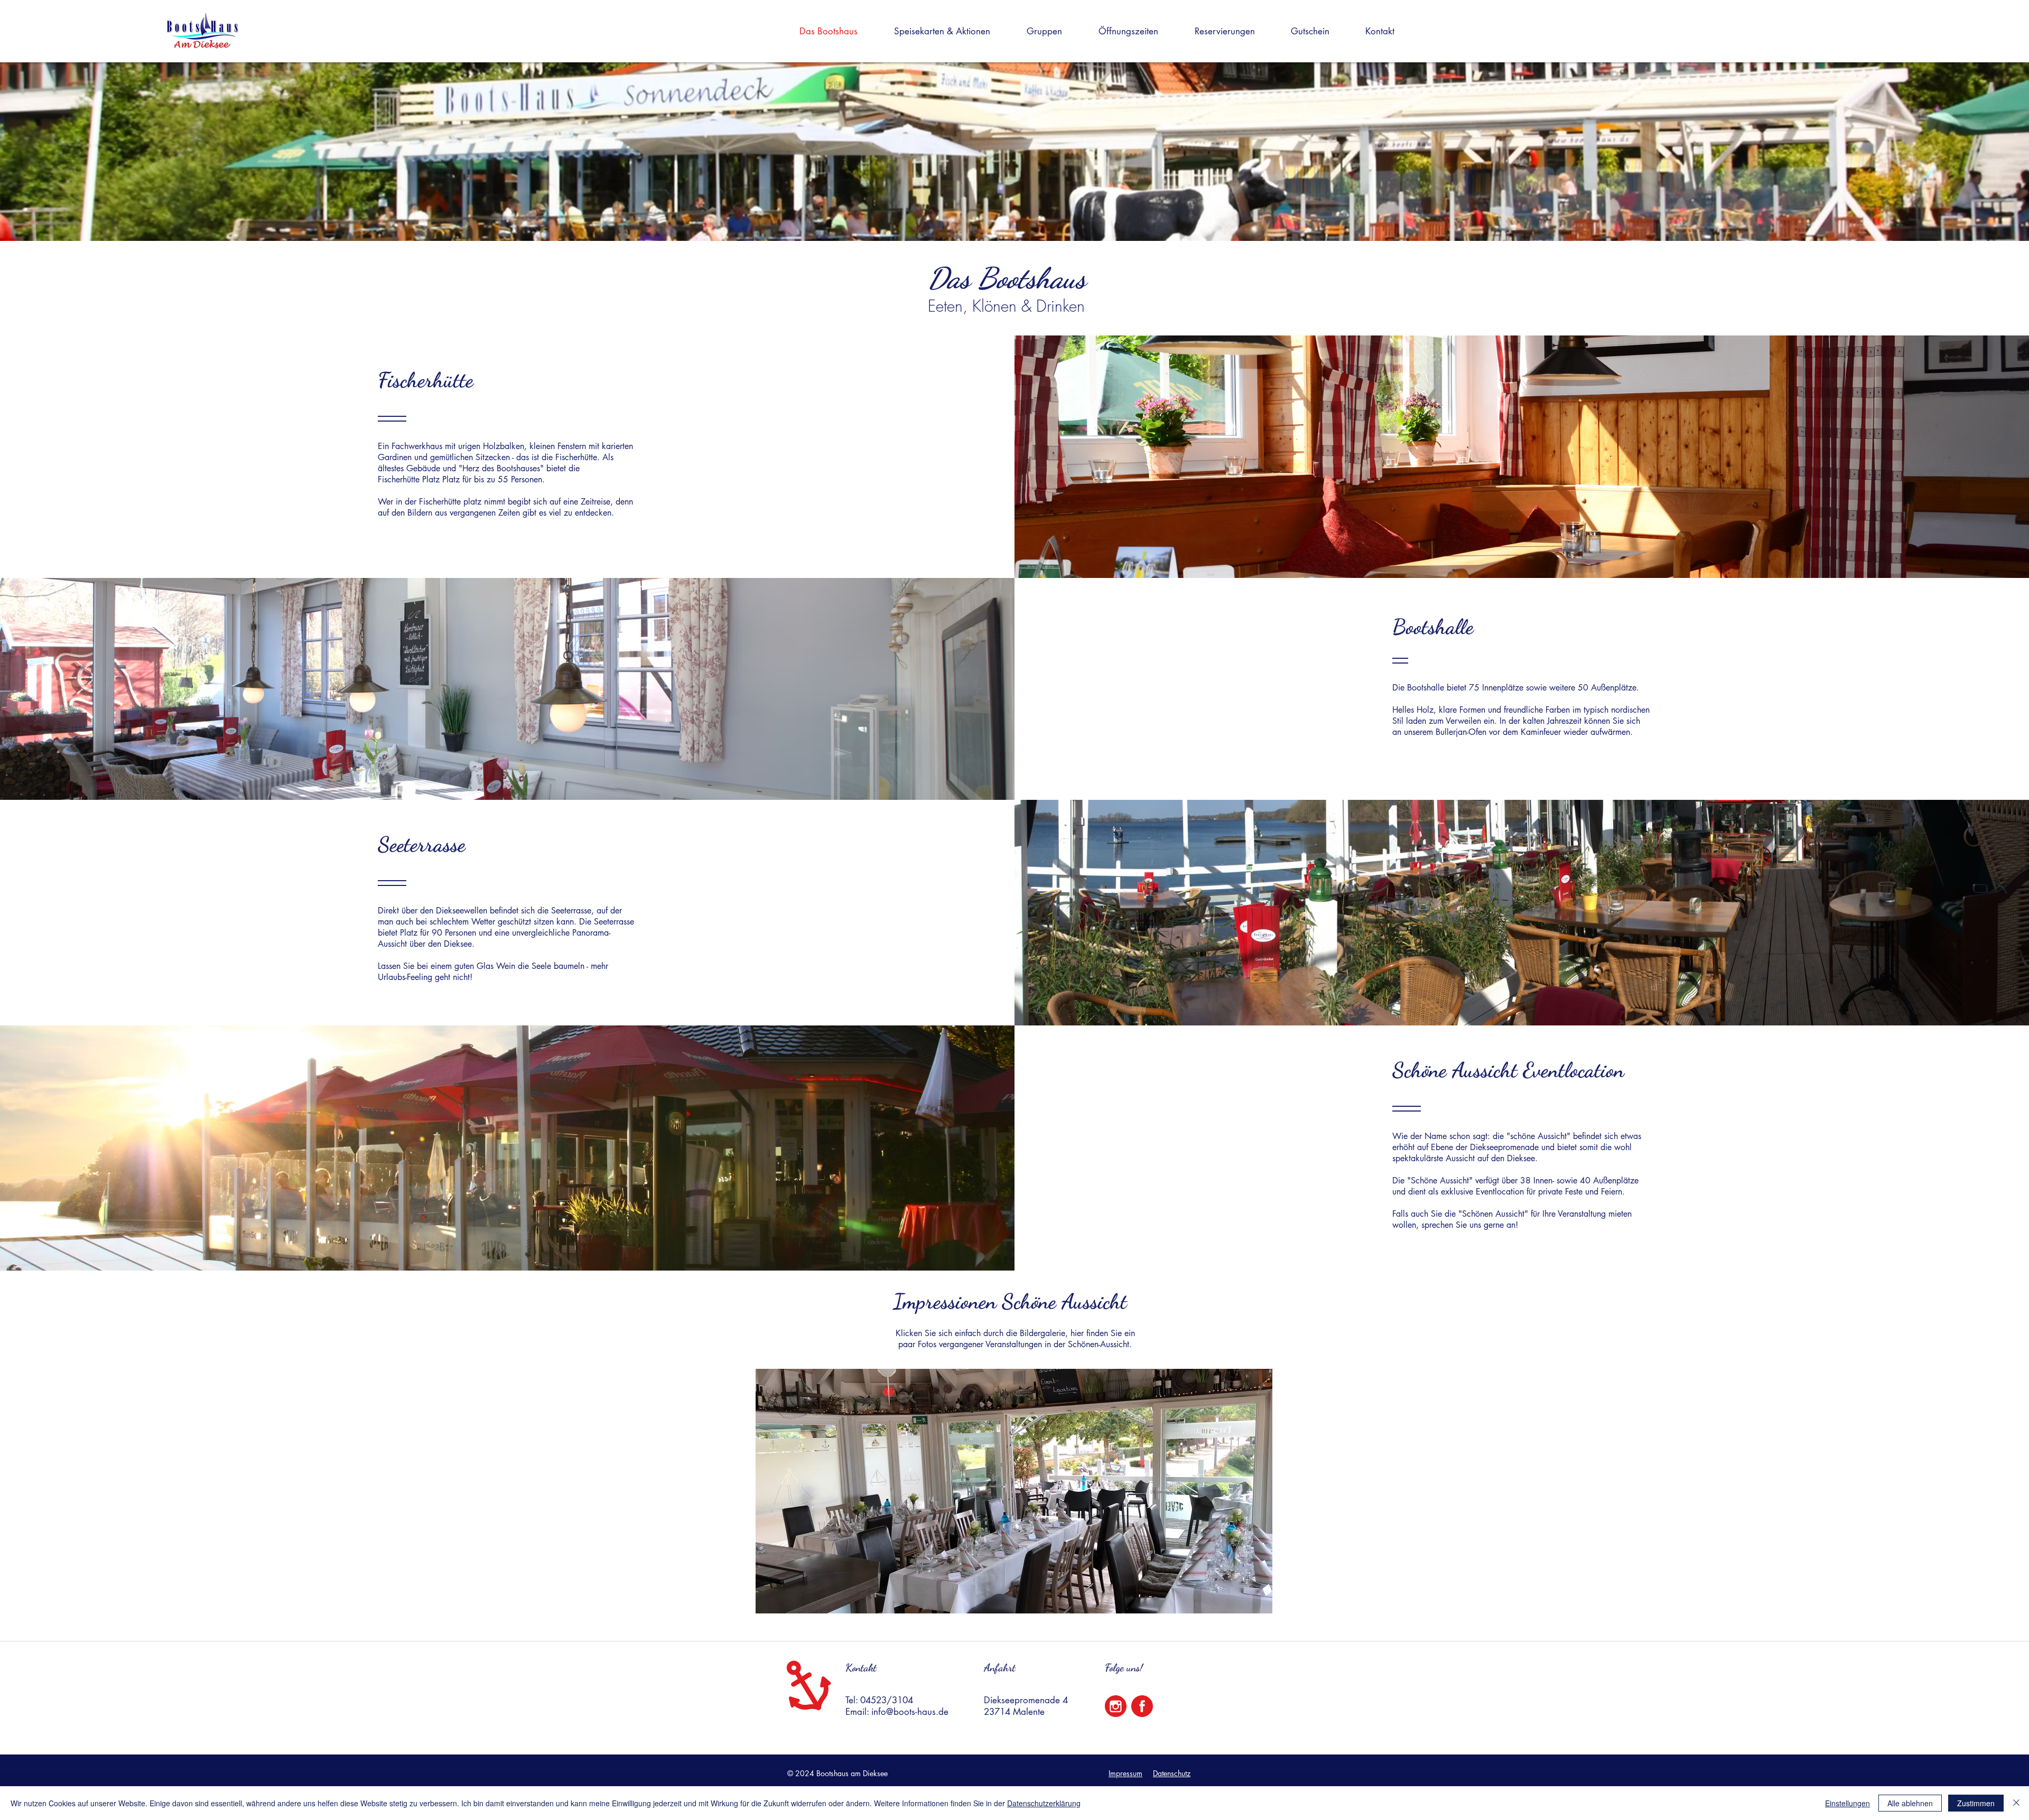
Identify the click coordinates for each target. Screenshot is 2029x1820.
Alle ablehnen (1910, 1803)
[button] (951, 31)
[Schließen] (2016, 1803)
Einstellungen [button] (1847, 1803)
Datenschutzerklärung (1044, 1803)
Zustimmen (1976, 1803)
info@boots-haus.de (910, 1712)
